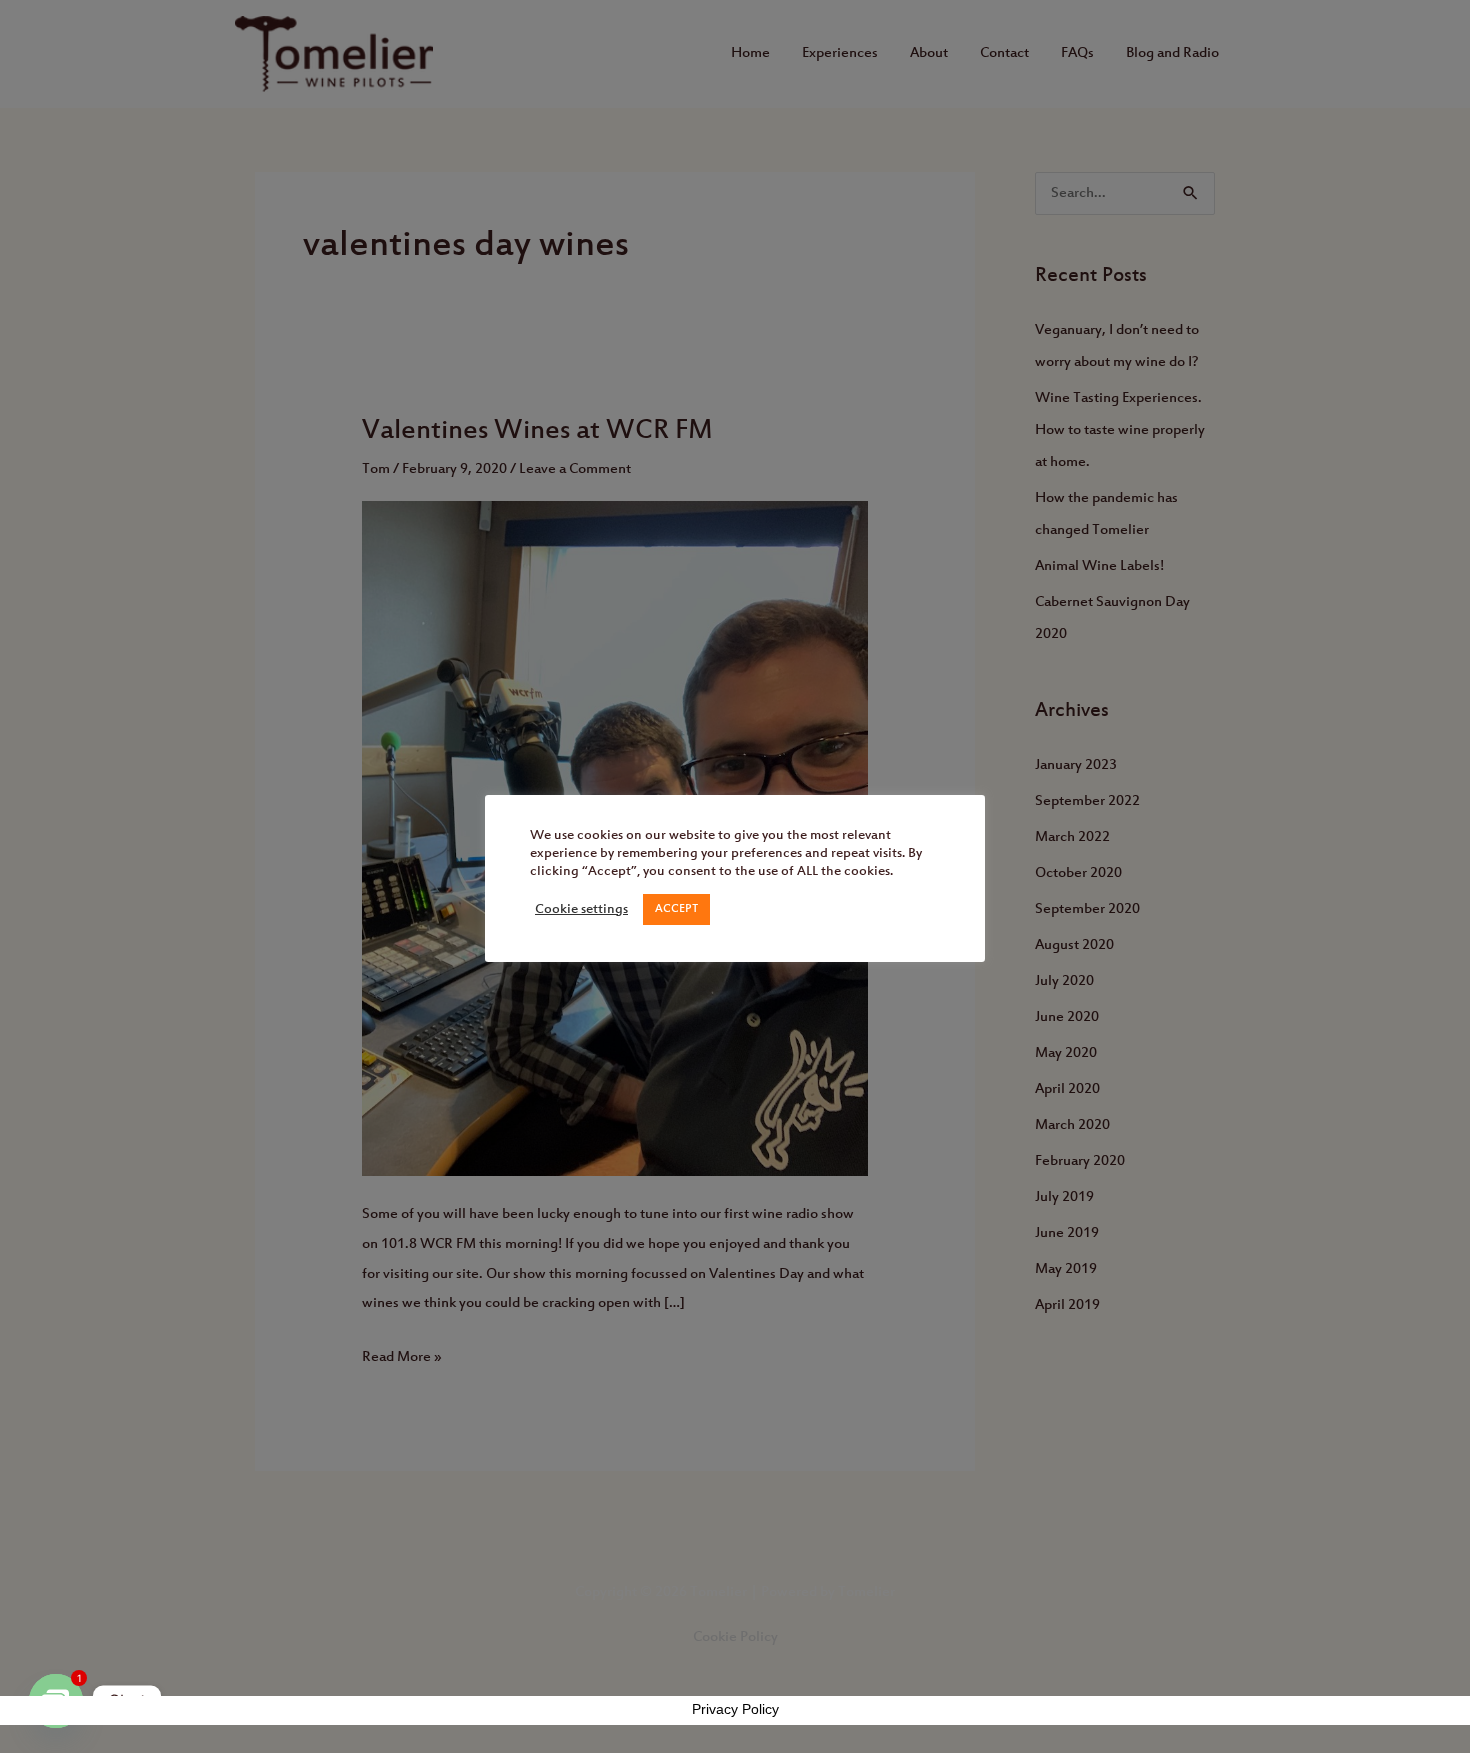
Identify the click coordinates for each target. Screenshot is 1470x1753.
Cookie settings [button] (581, 910)
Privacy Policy (735, 1709)
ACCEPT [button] (676, 909)
